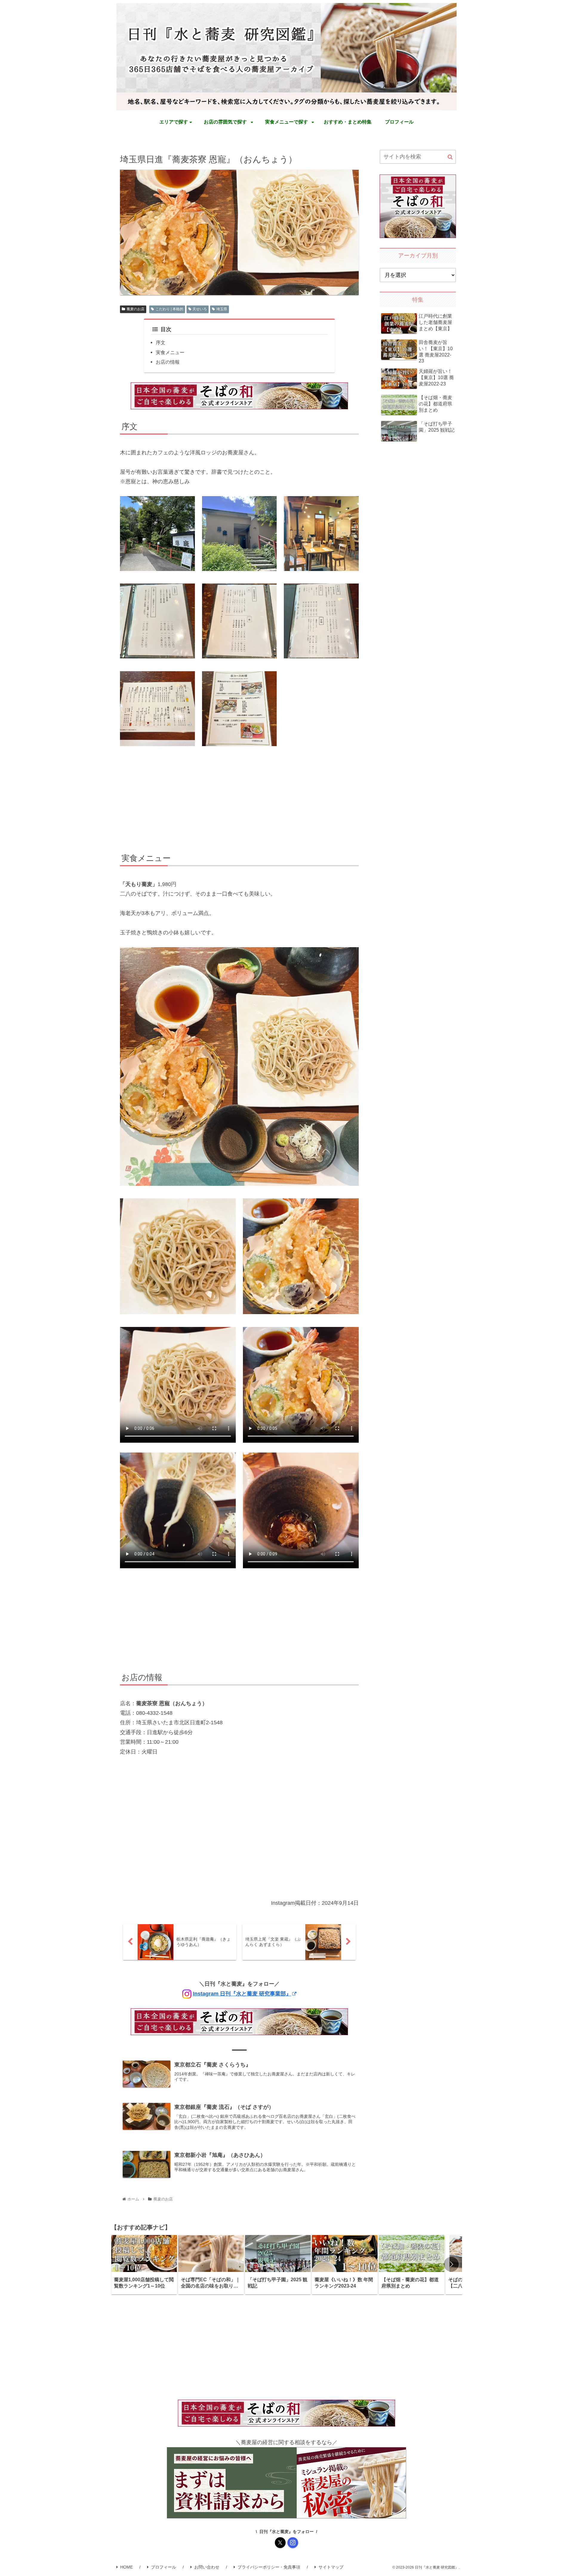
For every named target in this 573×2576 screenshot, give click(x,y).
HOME (127, 2567)
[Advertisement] (239, 800)
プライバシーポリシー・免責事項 (269, 2567)
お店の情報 (168, 362)
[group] (144, 2265)
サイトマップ (331, 2567)
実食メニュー (170, 352)
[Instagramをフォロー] (293, 2543)
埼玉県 (222, 309)
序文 (161, 342)
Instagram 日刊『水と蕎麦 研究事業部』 (242, 1994)
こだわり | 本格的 (169, 309)
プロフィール (164, 2567)
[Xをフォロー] (280, 2543)
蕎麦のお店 (135, 309)
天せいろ (200, 309)
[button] (450, 157)
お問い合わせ (207, 2567)
